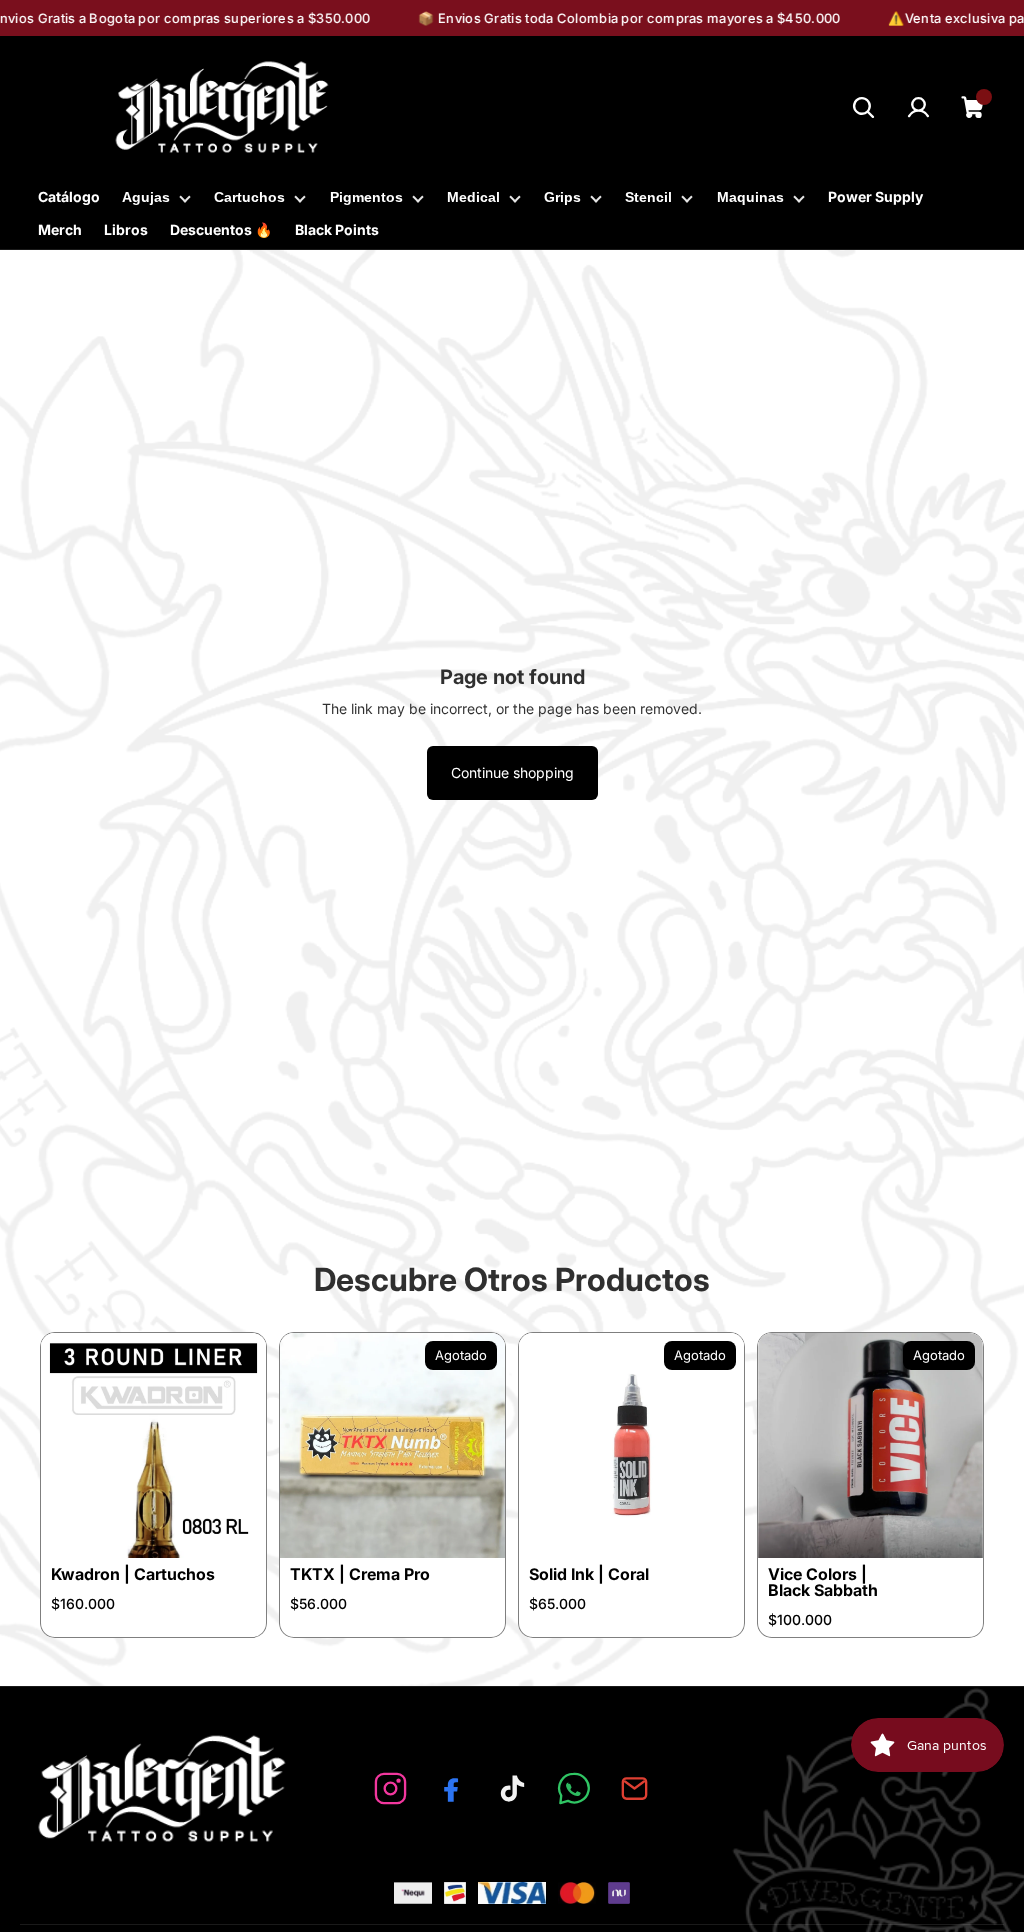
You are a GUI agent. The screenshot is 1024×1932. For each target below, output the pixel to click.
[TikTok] (512, 1788)
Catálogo (69, 196)
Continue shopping (512, 772)
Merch (60, 229)
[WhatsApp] (573, 1788)
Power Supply (875, 196)
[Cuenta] (918, 107)
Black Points (337, 229)
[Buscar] (863, 107)
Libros (126, 229)
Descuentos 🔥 (221, 229)
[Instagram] (390, 1788)
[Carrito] (973, 107)
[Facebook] (451, 1788)
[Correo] (634, 1788)
